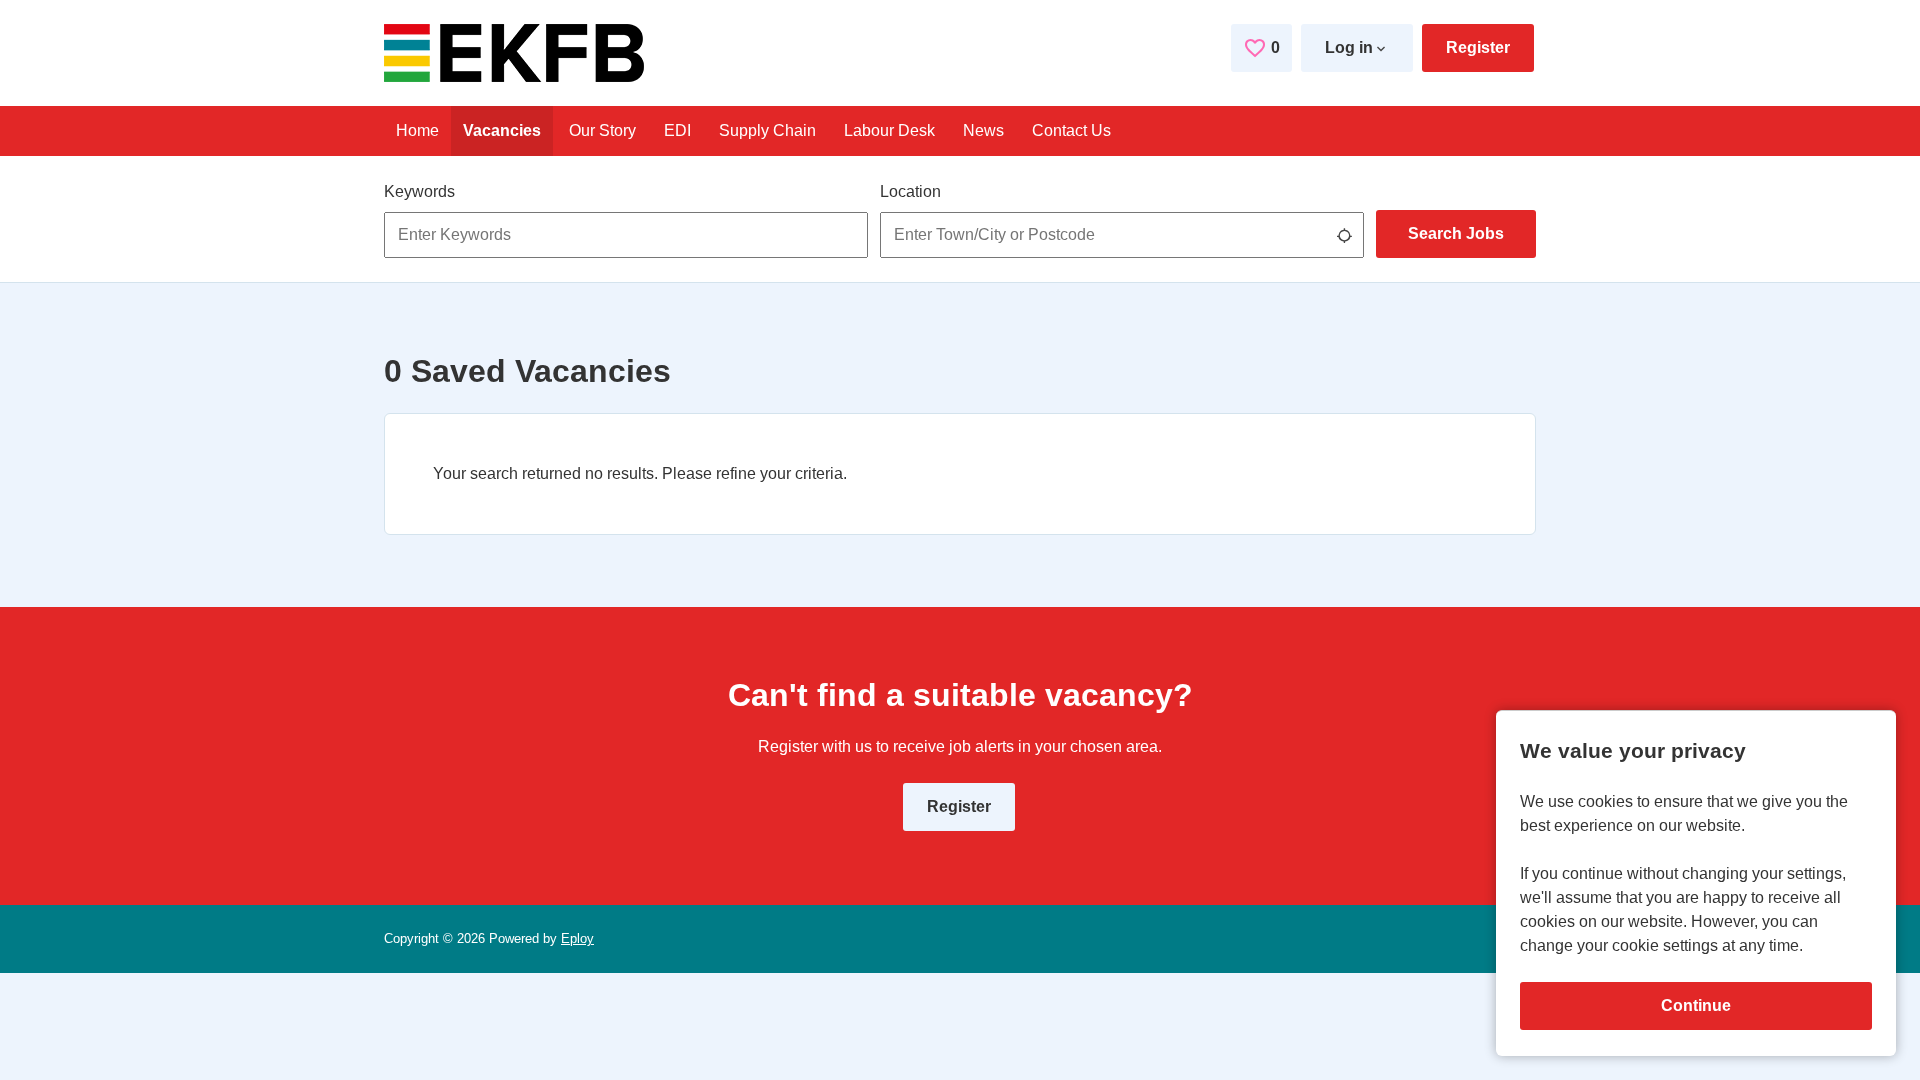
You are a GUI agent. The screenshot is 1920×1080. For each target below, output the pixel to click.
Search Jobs (1456, 233)
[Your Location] (1344, 235)
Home (417, 130)
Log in (1349, 47)
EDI (677, 130)
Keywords (419, 191)
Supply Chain (767, 130)
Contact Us (1071, 130)
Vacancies (502, 130)
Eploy (577, 938)
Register (1478, 47)
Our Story (602, 130)
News (983, 130)
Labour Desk (889, 130)
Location (910, 191)
